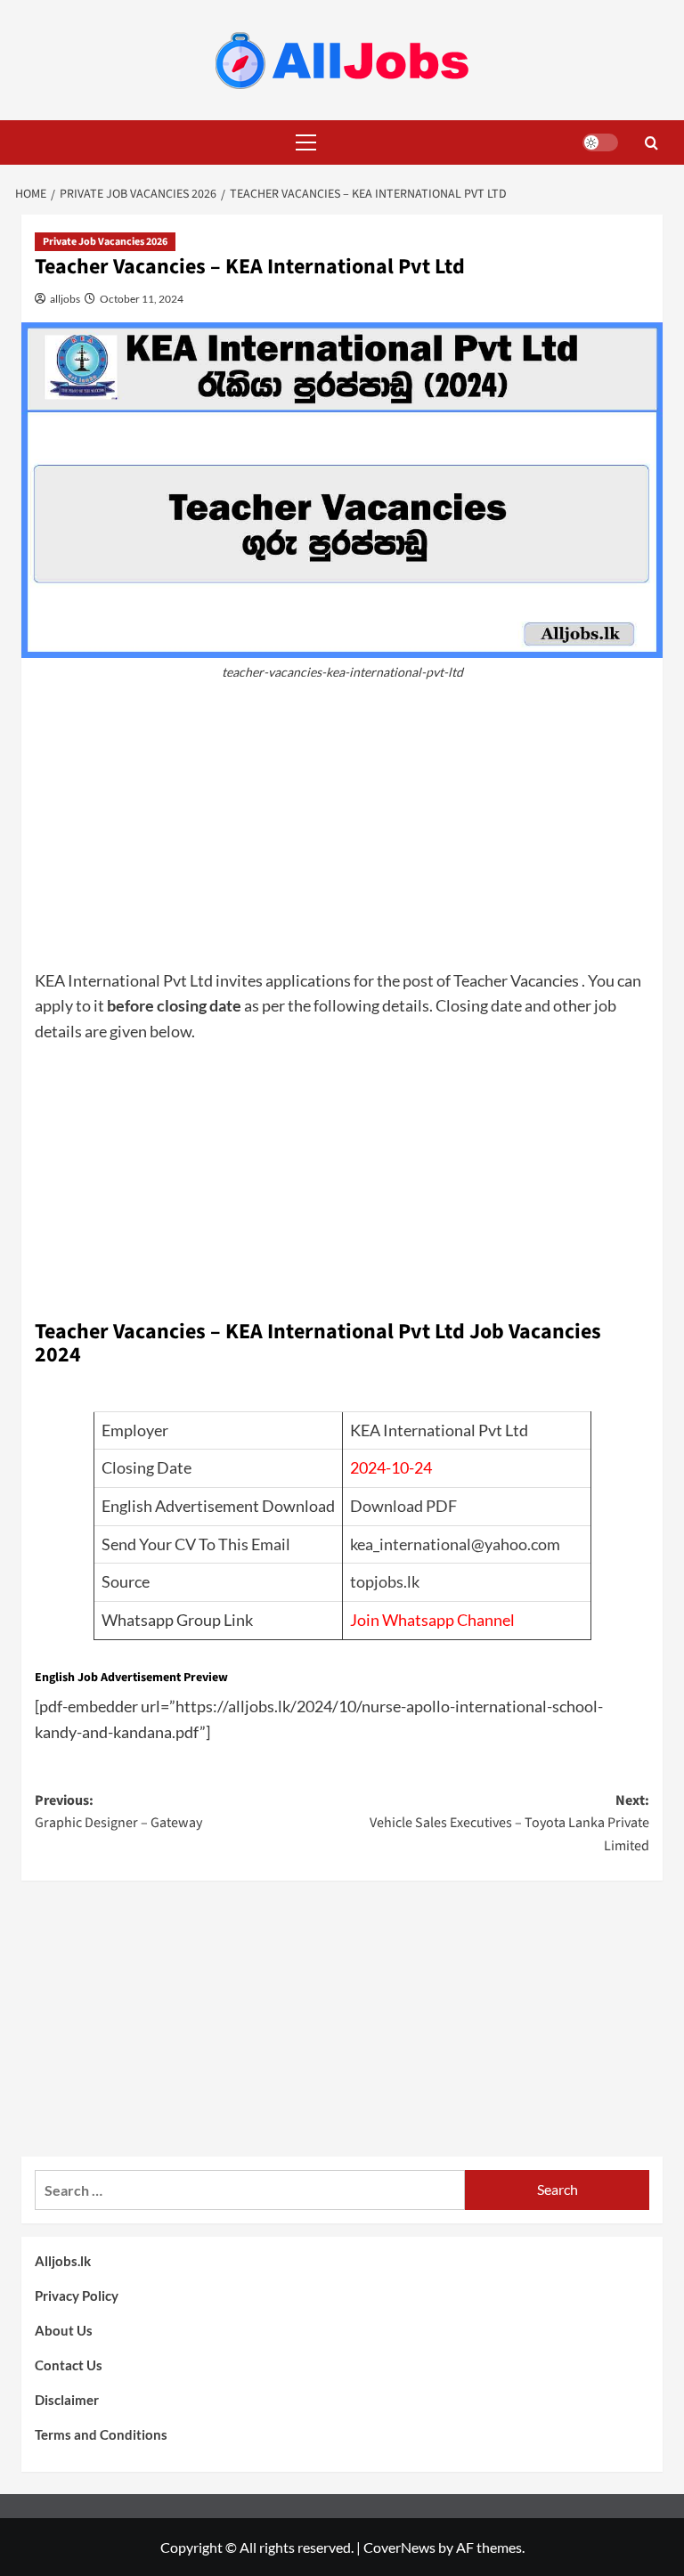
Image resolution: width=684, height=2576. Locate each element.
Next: (509, 1823)
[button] (302, 142)
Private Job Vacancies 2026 (105, 242)
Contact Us (69, 2365)
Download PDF (403, 1506)
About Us (64, 2330)
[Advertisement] (342, 834)
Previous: (118, 1812)
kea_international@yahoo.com (455, 1544)
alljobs (64, 299)
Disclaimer (67, 2400)
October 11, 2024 (141, 299)
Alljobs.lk (63, 2261)
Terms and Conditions (101, 2434)
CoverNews (399, 2547)
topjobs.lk (385, 1581)
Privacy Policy (77, 2296)
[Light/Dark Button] (600, 142)
